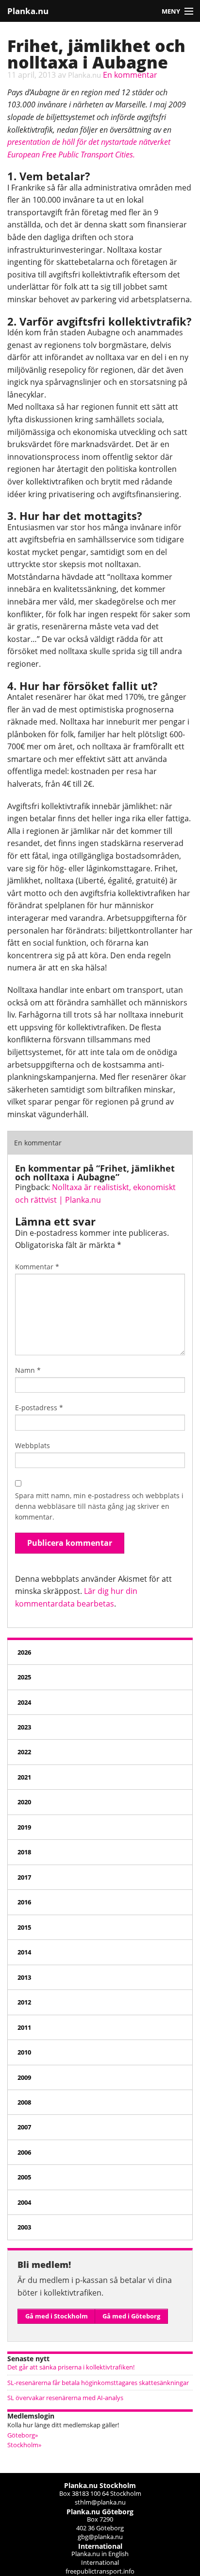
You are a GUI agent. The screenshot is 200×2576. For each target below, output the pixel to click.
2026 (24, 1652)
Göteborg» (23, 2435)
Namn (28, 1370)
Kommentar (37, 1267)
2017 (24, 1877)
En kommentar (130, 75)
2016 (24, 1902)
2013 (24, 1977)
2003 (24, 2227)
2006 (24, 2152)
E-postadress (39, 1408)
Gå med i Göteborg (131, 2316)
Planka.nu (28, 11)
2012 (24, 2002)
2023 (24, 1727)
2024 (24, 1702)
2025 (24, 1677)
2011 (24, 2027)
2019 (24, 1827)
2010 (24, 2052)
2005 (24, 2177)
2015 (24, 1927)
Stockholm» (24, 2445)
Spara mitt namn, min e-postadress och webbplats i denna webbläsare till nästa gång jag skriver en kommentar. (99, 1506)
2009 (24, 2077)
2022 (24, 1752)
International (100, 2562)
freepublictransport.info (100, 2571)
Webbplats (33, 1445)
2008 (24, 2102)
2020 (24, 1802)
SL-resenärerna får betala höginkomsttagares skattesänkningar (98, 2383)
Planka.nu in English (100, 2554)
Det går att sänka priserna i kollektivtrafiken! (71, 2367)
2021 (24, 1777)
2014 (24, 1952)
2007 (24, 2127)
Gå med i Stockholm (57, 2316)
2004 (24, 2202)
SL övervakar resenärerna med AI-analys (65, 2398)
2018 (24, 1852)
